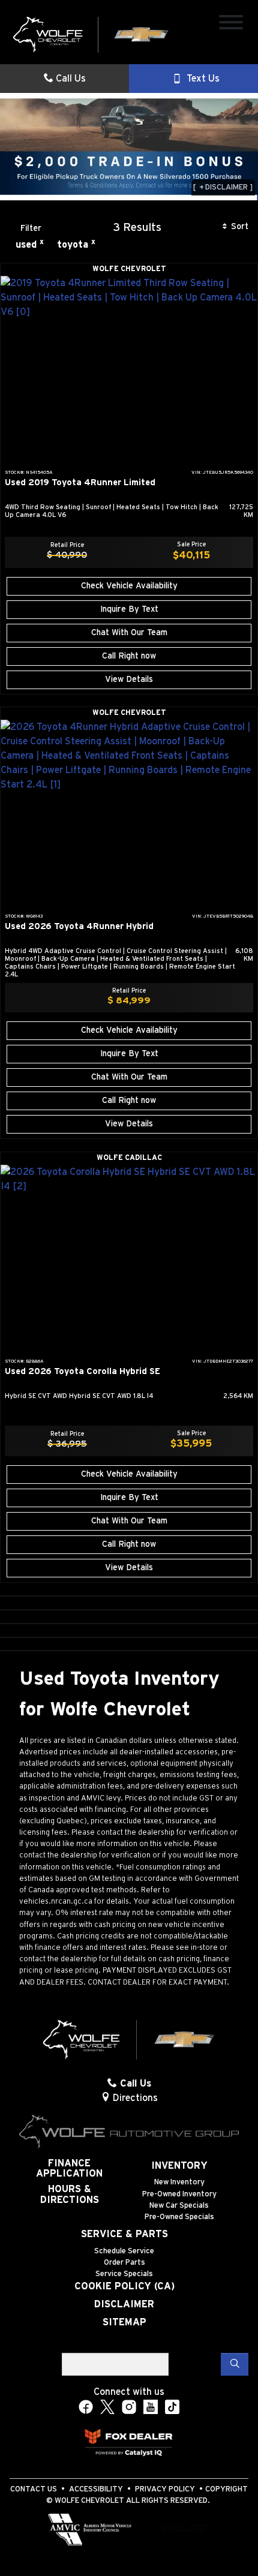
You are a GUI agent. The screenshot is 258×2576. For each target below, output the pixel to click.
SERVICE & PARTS (124, 2234)
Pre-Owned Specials (179, 2217)
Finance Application (69, 2169)
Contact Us (34, 2489)
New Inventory (179, 2182)
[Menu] (231, 24)
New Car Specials (179, 2206)
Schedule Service (124, 2251)
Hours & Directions (70, 2195)
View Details (129, 680)
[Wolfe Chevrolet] (91, 34)
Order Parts (124, 2263)
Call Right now (129, 656)
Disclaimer (124, 2304)
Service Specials (124, 2274)
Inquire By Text (129, 609)
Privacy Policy (165, 2489)
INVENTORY (179, 2166)
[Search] (235, 2364)
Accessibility (96, 2489)
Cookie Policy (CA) (124, 2286)
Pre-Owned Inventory (179, 2194)
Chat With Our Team (129, 633)
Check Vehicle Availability (129, 586)
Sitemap (124, 2322)
